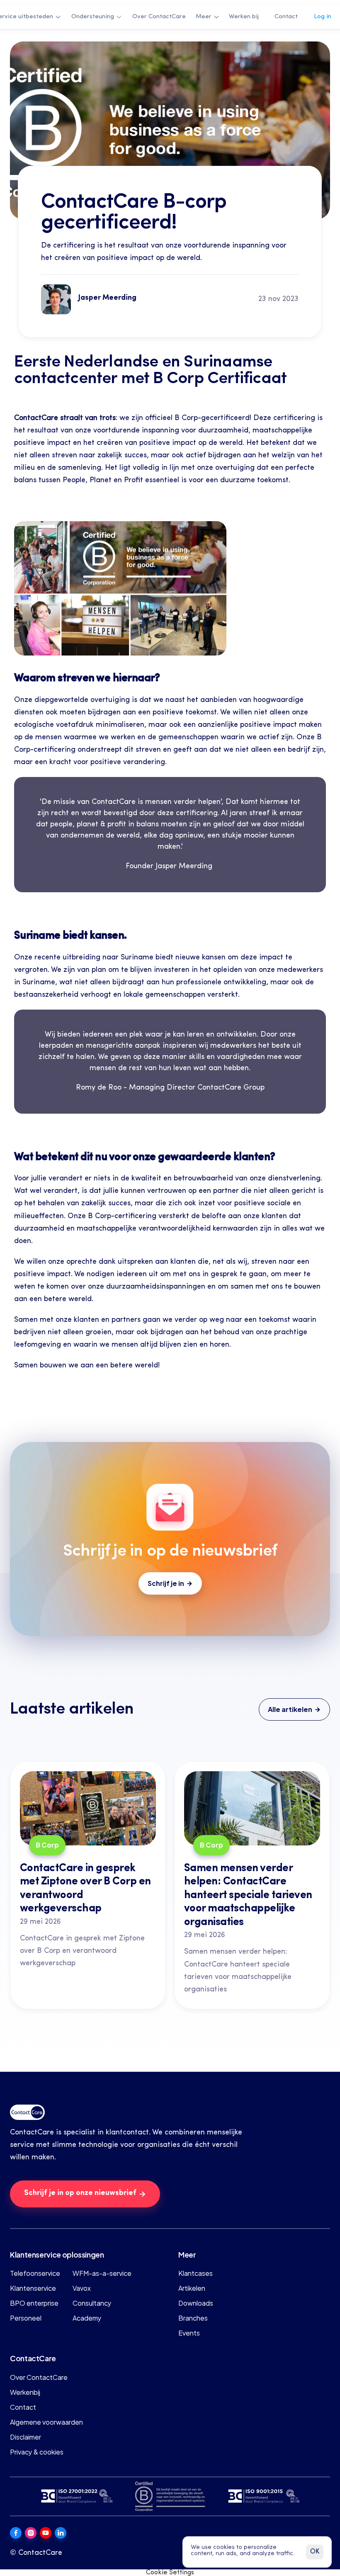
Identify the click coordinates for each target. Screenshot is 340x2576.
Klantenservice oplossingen (57, 2254)
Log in (323, 17)
